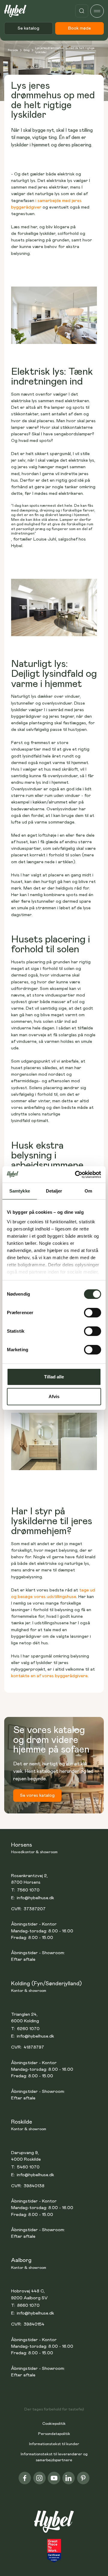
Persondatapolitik (54, 2434)
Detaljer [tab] (54, 1191)
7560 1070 (28, 1890)
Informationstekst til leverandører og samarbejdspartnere (54, 2457)
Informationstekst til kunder (54, 2444)
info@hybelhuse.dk (35, 1898)
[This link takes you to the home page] (54, 2525)
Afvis (54, 1396)
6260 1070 (28, 2029)
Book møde (79, 28)
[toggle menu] (97, 11)
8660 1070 (28, 2305)
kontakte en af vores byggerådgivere (49, 1676)
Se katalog (28, 28)
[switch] (93, 1313)
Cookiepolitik (54, 2424)
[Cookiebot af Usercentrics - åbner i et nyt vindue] (76, 1175)
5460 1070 (28, 2167)
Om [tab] (88, 1191)
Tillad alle (54, 1377)
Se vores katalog (37, 1795)
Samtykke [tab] (20, 1191)
